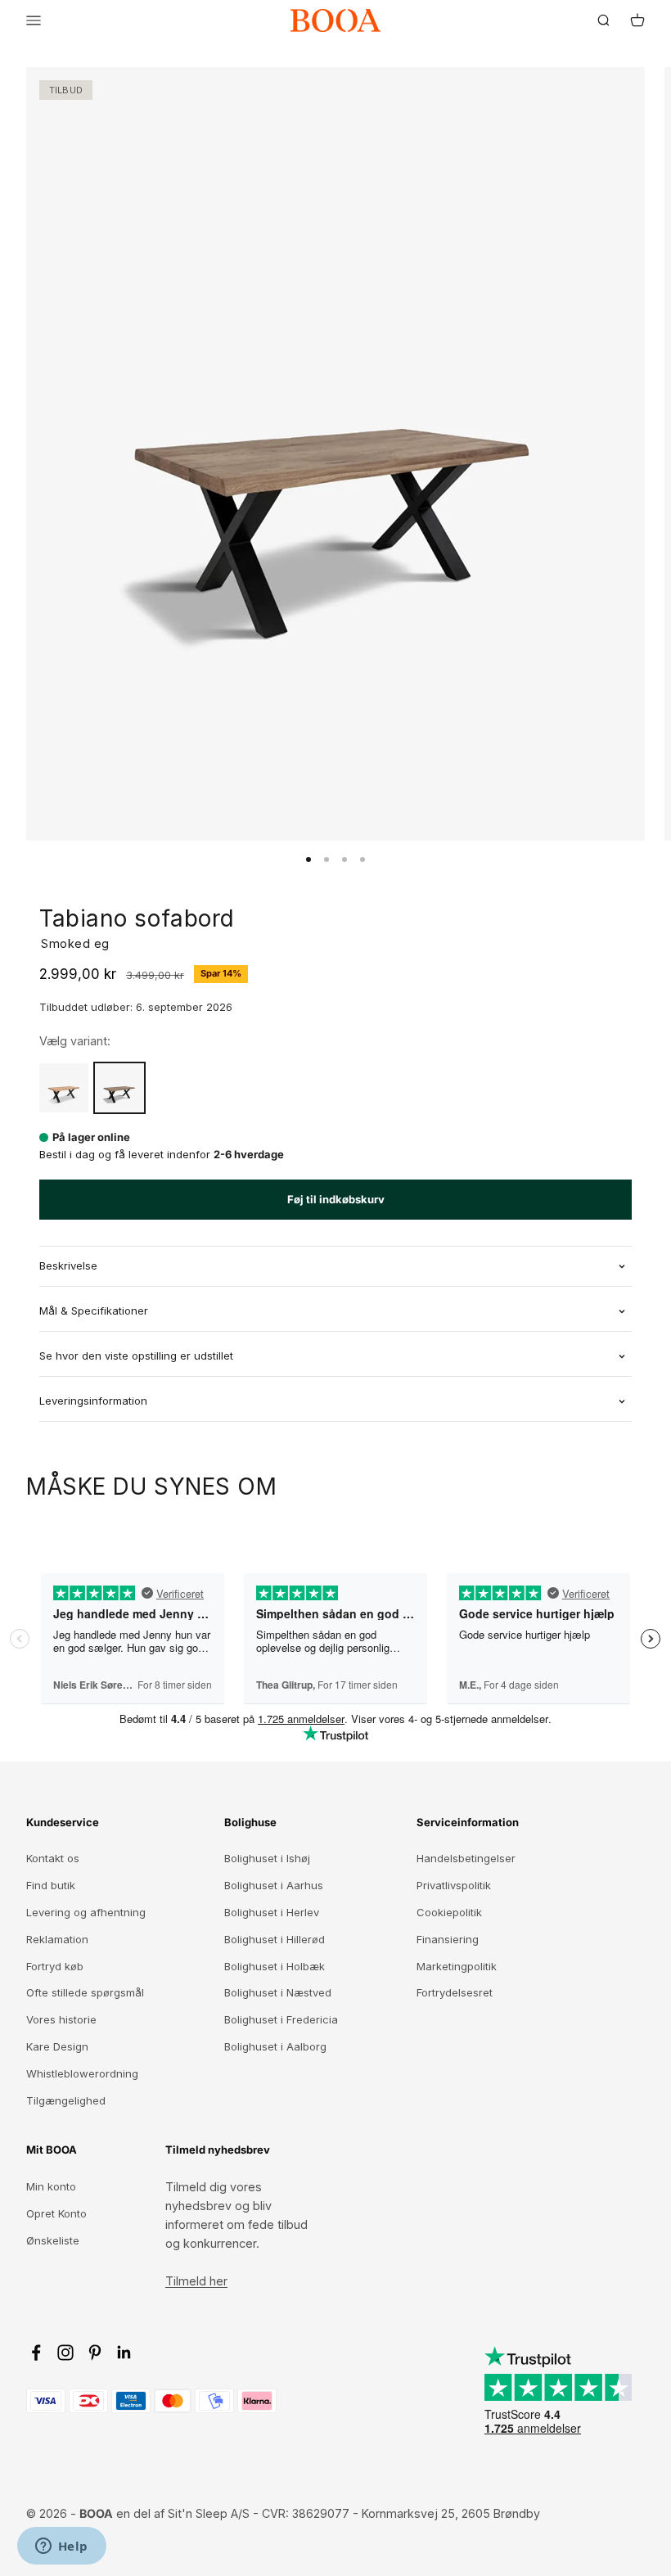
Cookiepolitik (449, 1912)
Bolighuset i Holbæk (275, 1966)
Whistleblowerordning (82, 2073)
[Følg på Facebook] (36, 2353)
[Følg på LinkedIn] (124, 2353)
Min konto (51, 2186)
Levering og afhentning (86, 1912)
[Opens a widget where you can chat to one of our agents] (61, 2547)
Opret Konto (56, 2213)
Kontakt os (53, 1858)
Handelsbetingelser (466, 1858)
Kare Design (57, 2046)
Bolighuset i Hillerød (275, 1939)
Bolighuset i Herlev (272, 1912)
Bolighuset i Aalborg (275, 2046)
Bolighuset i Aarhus (274, 1885)
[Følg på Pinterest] (95, 2353)
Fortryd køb (55, 1966)
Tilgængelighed (66, 2100)
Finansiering (448, 1939)
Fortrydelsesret (455, 1992)
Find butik (51, 1885)
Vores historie (61, 2019)
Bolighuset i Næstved (278, 1992)
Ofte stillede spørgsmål (85, 1992)
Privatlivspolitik (454, 1885)
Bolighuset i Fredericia (281, 2019)
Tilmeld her (196, 2281)
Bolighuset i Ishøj (267, 1858)
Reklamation (57, 1939)
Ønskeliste (53, 2240)
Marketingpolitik (457, 1966)
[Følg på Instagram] (65, 2353)
